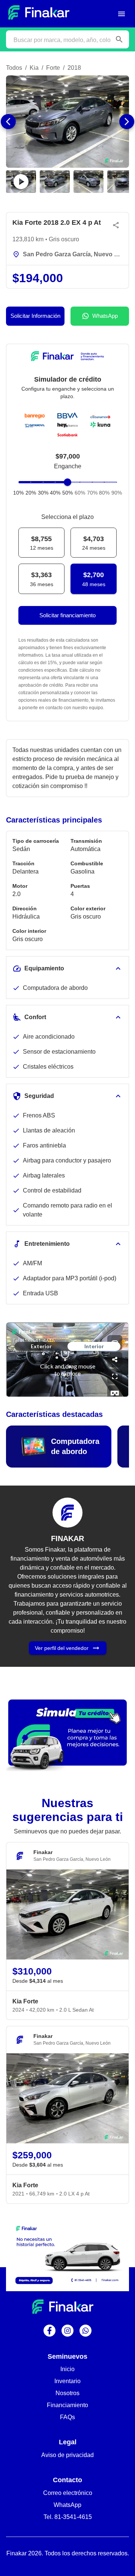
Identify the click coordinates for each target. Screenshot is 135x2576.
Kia (34, 68)
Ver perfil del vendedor (62, 1648)
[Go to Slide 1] (21, 182)
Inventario (67, 2381)
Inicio (67, 2369)
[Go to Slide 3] (88, 182)
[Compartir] (116, 225)
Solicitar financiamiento (67, 615)
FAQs (67, 2417)
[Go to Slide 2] (55, 182)
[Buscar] (119, 39)
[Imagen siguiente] (127, 122)
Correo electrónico (68, 2493)
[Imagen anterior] (8, 122)
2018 (74, 68)
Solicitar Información (35, 316)
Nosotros (67, 2393)
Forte (53, 68)
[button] (67, 122)
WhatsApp (105, 316)
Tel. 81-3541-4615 (68, 2517)
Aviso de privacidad (67, 2455)
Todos (14, 68)
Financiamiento (67, 2405)
